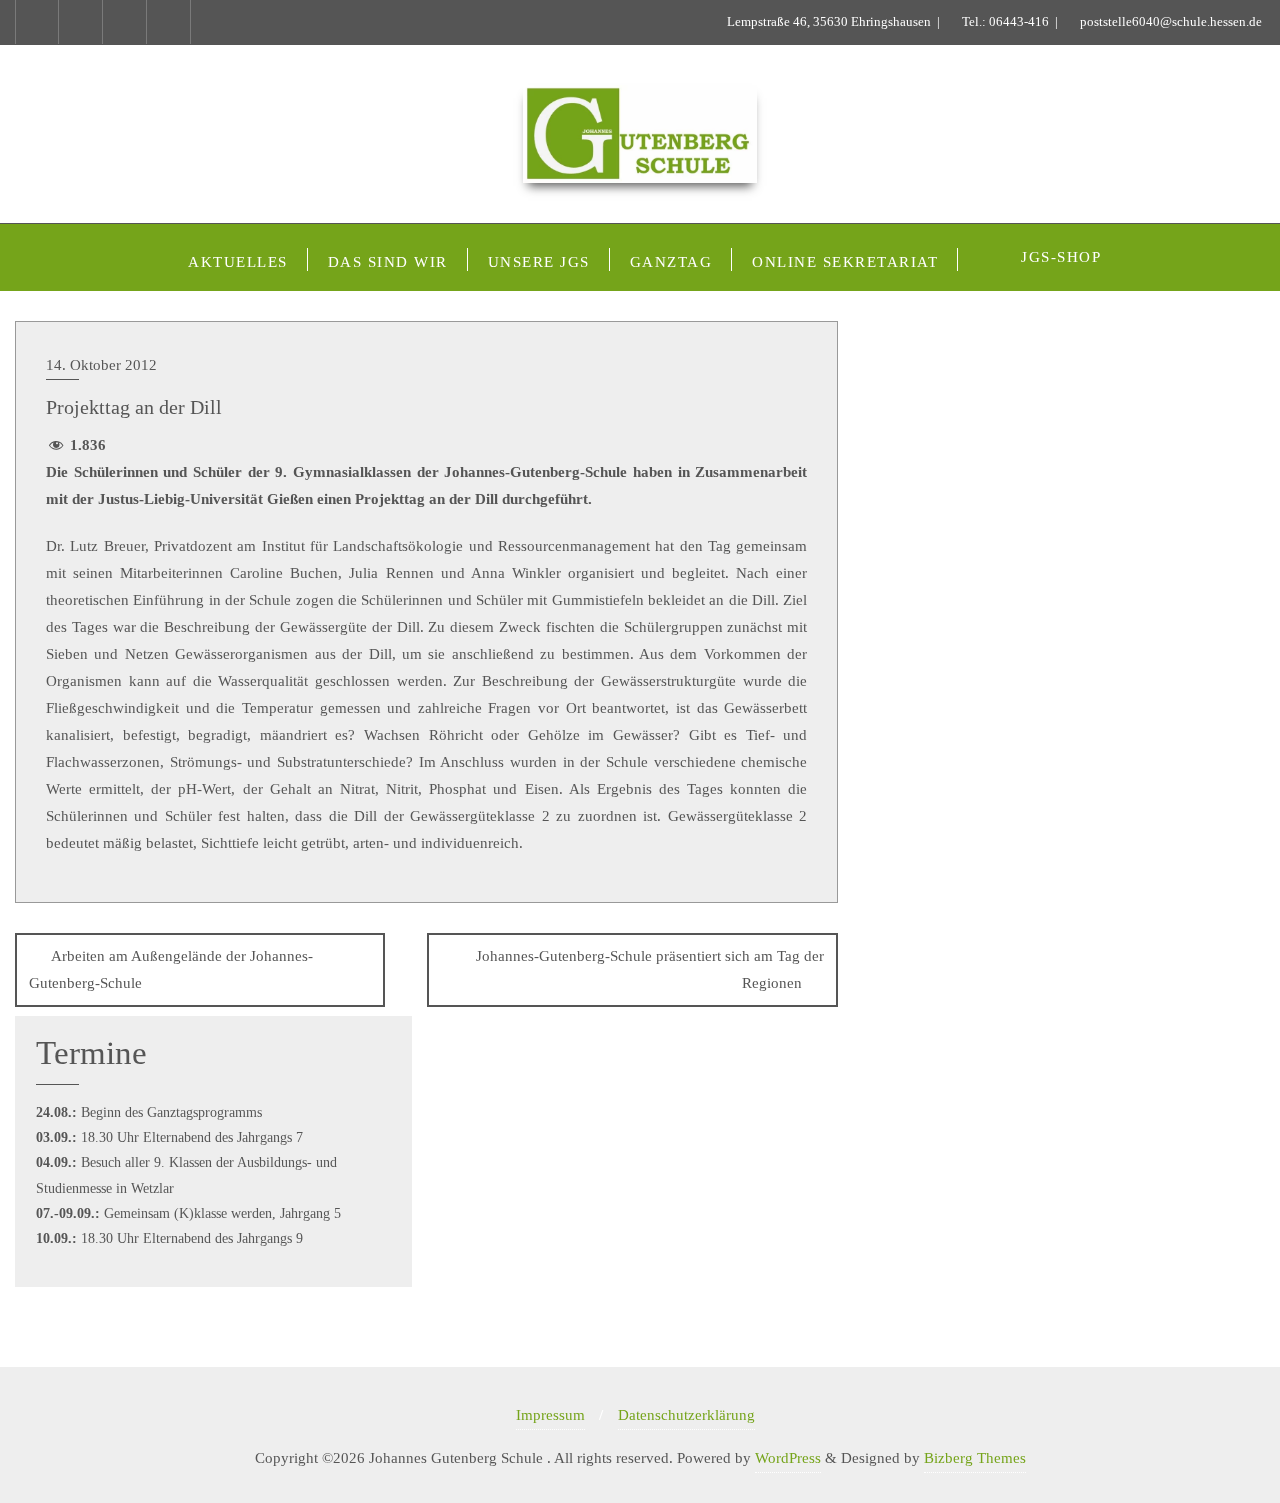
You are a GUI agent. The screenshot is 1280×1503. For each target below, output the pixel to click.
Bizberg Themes (975, 1458)
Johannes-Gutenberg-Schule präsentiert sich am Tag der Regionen (650, 969)
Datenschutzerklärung (686, 1415)
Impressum (550, 1415)
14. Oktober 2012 (101, 365)
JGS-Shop (1061, 257)
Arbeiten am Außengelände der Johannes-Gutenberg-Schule (171, 969)
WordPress (788, 1458)
